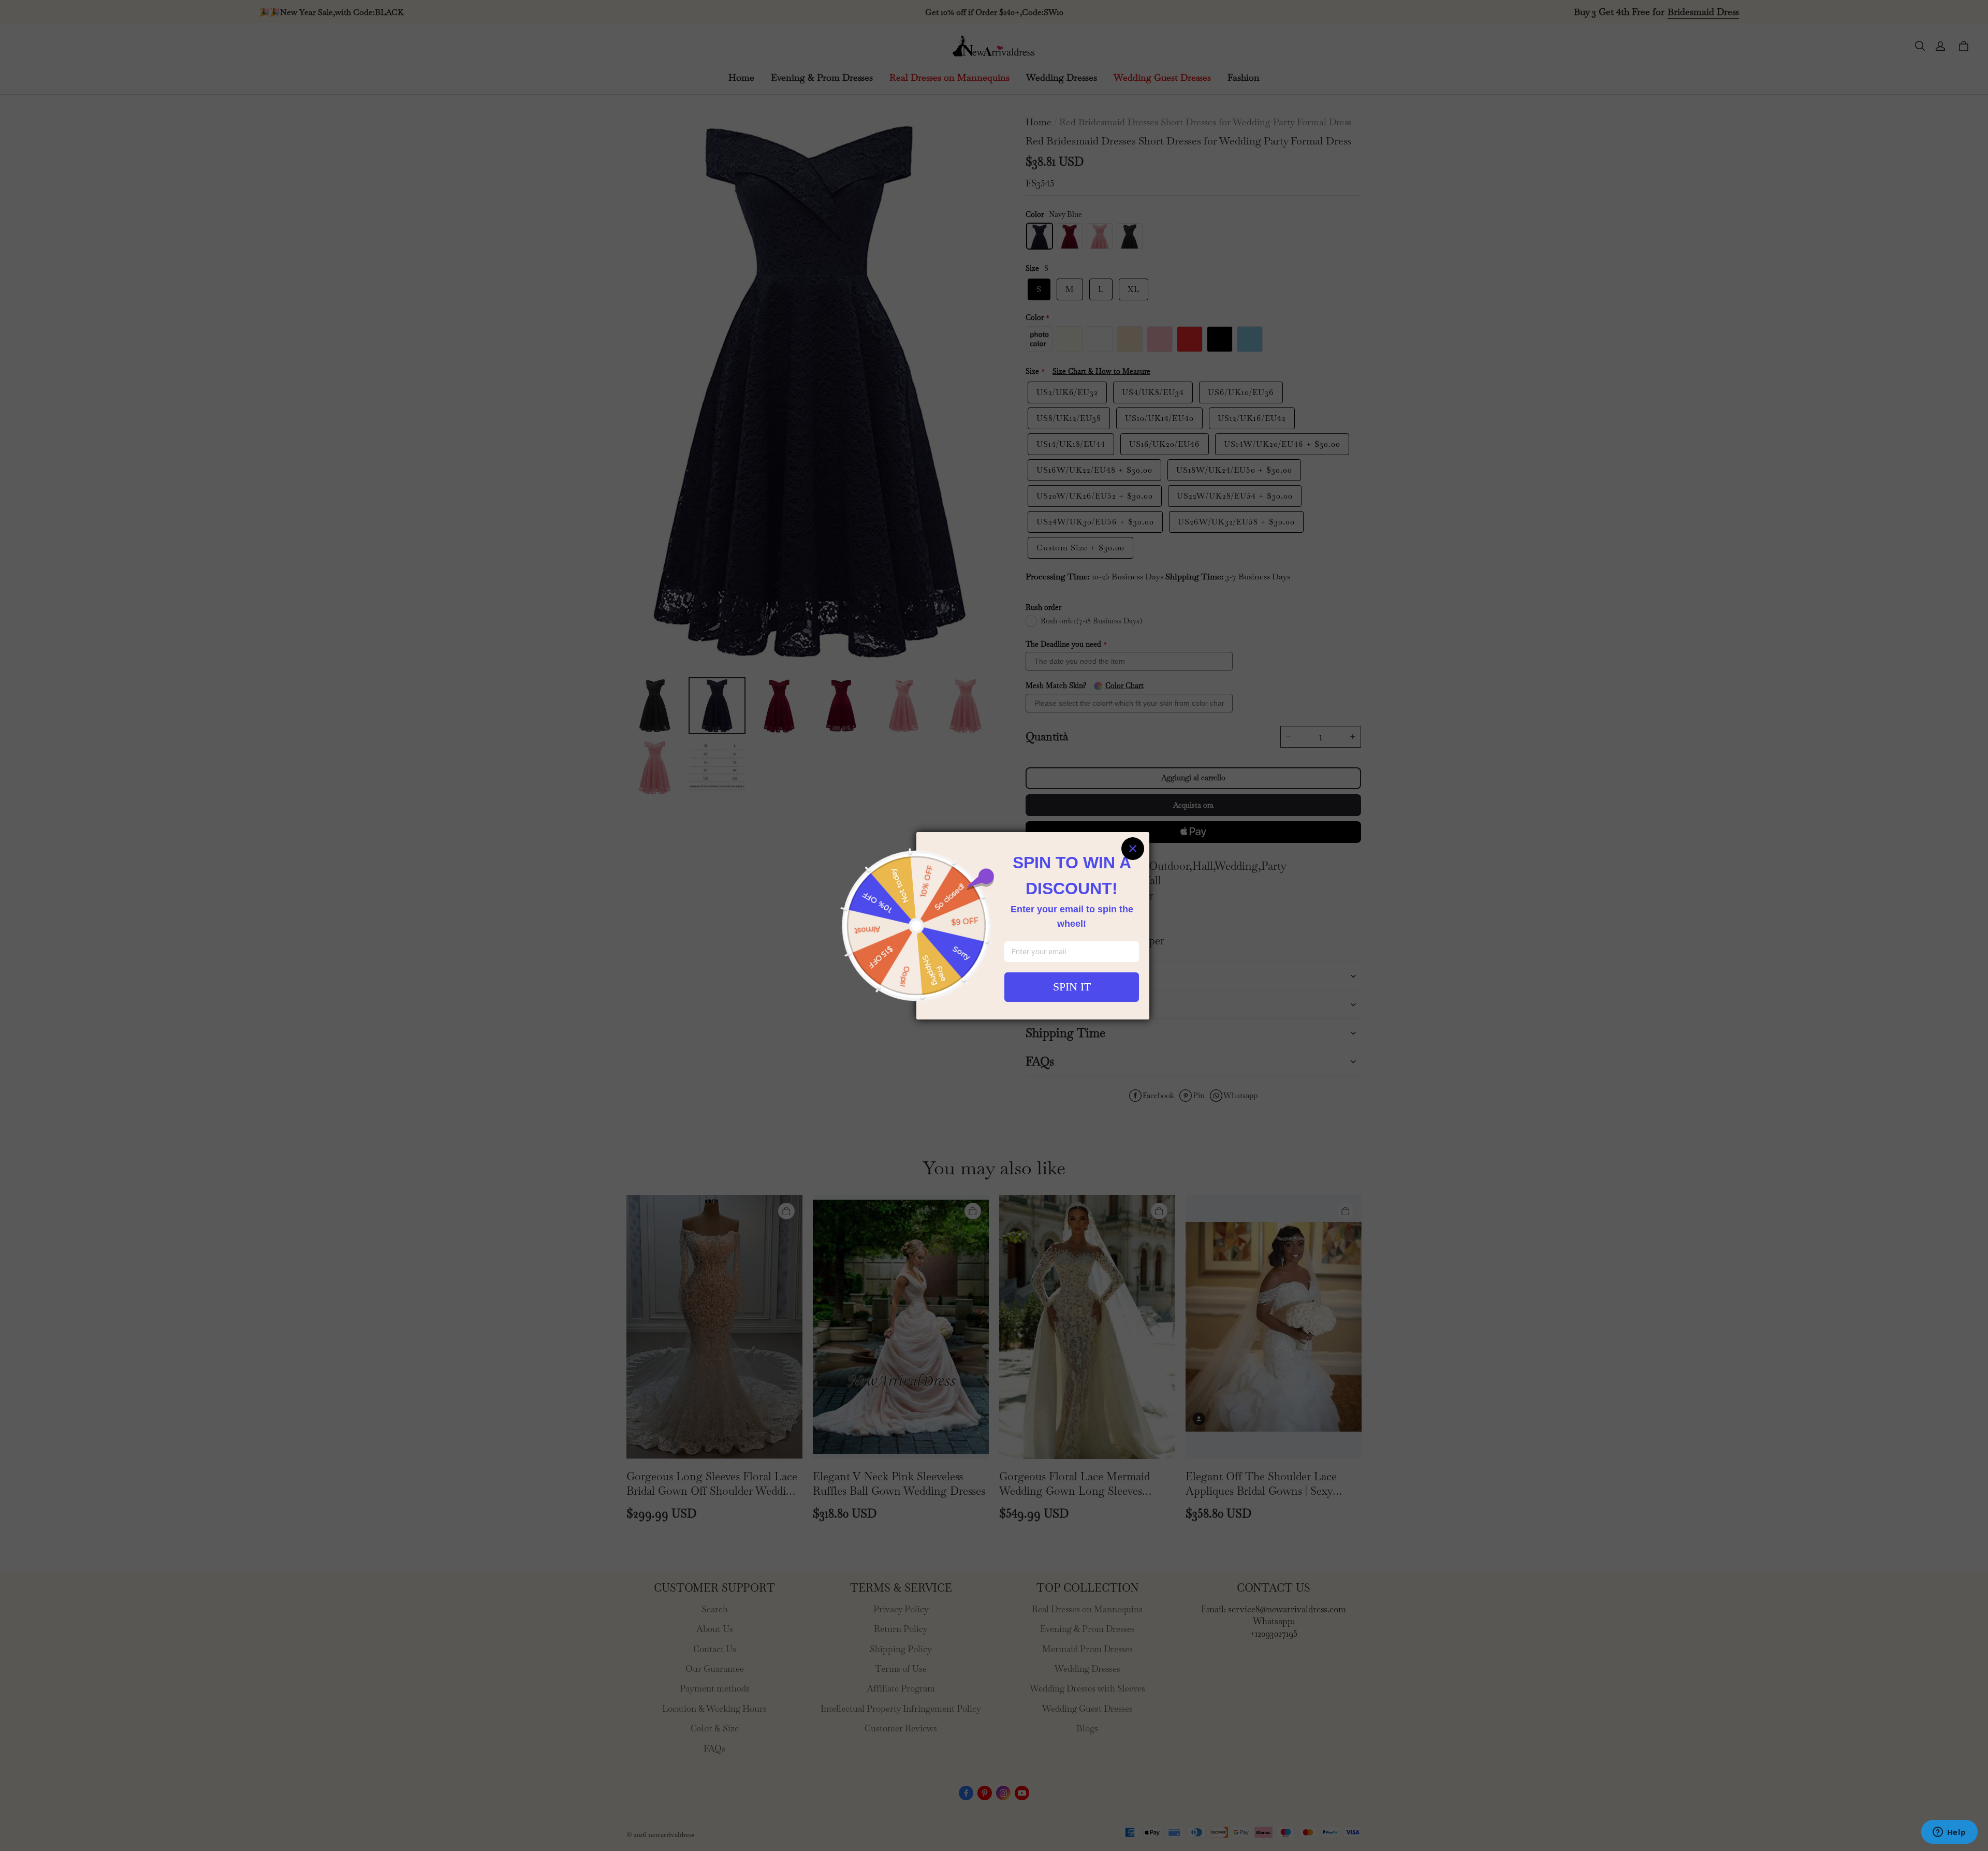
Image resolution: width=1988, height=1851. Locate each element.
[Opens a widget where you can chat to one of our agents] (1949, 1833)
